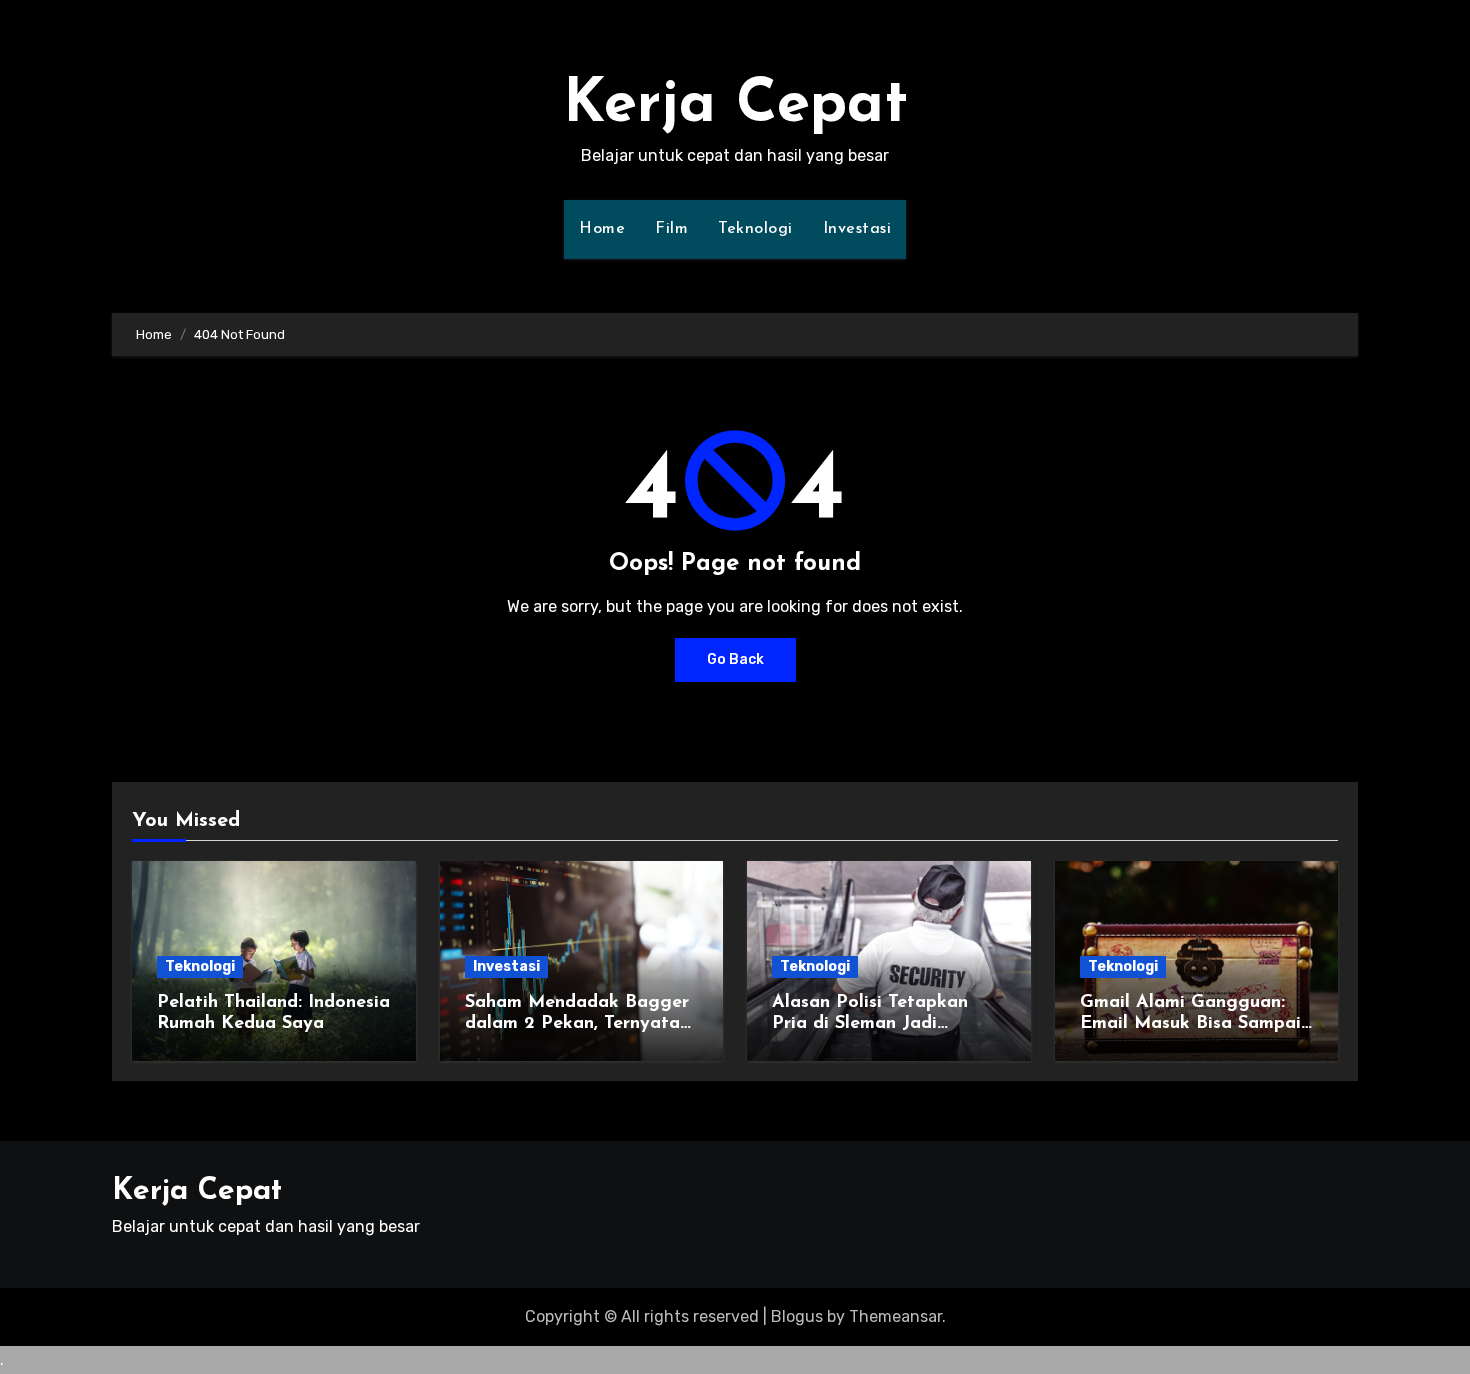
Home (602, 229)
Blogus (797, 1316)
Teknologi (755, 229)
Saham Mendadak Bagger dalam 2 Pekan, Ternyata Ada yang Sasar (577, 1024)
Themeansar (895, 1316)
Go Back (735, 659)
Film (671, 229)
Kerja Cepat (735, 106)
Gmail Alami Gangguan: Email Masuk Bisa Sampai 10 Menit (1190, 1024)
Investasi (857, 229)
